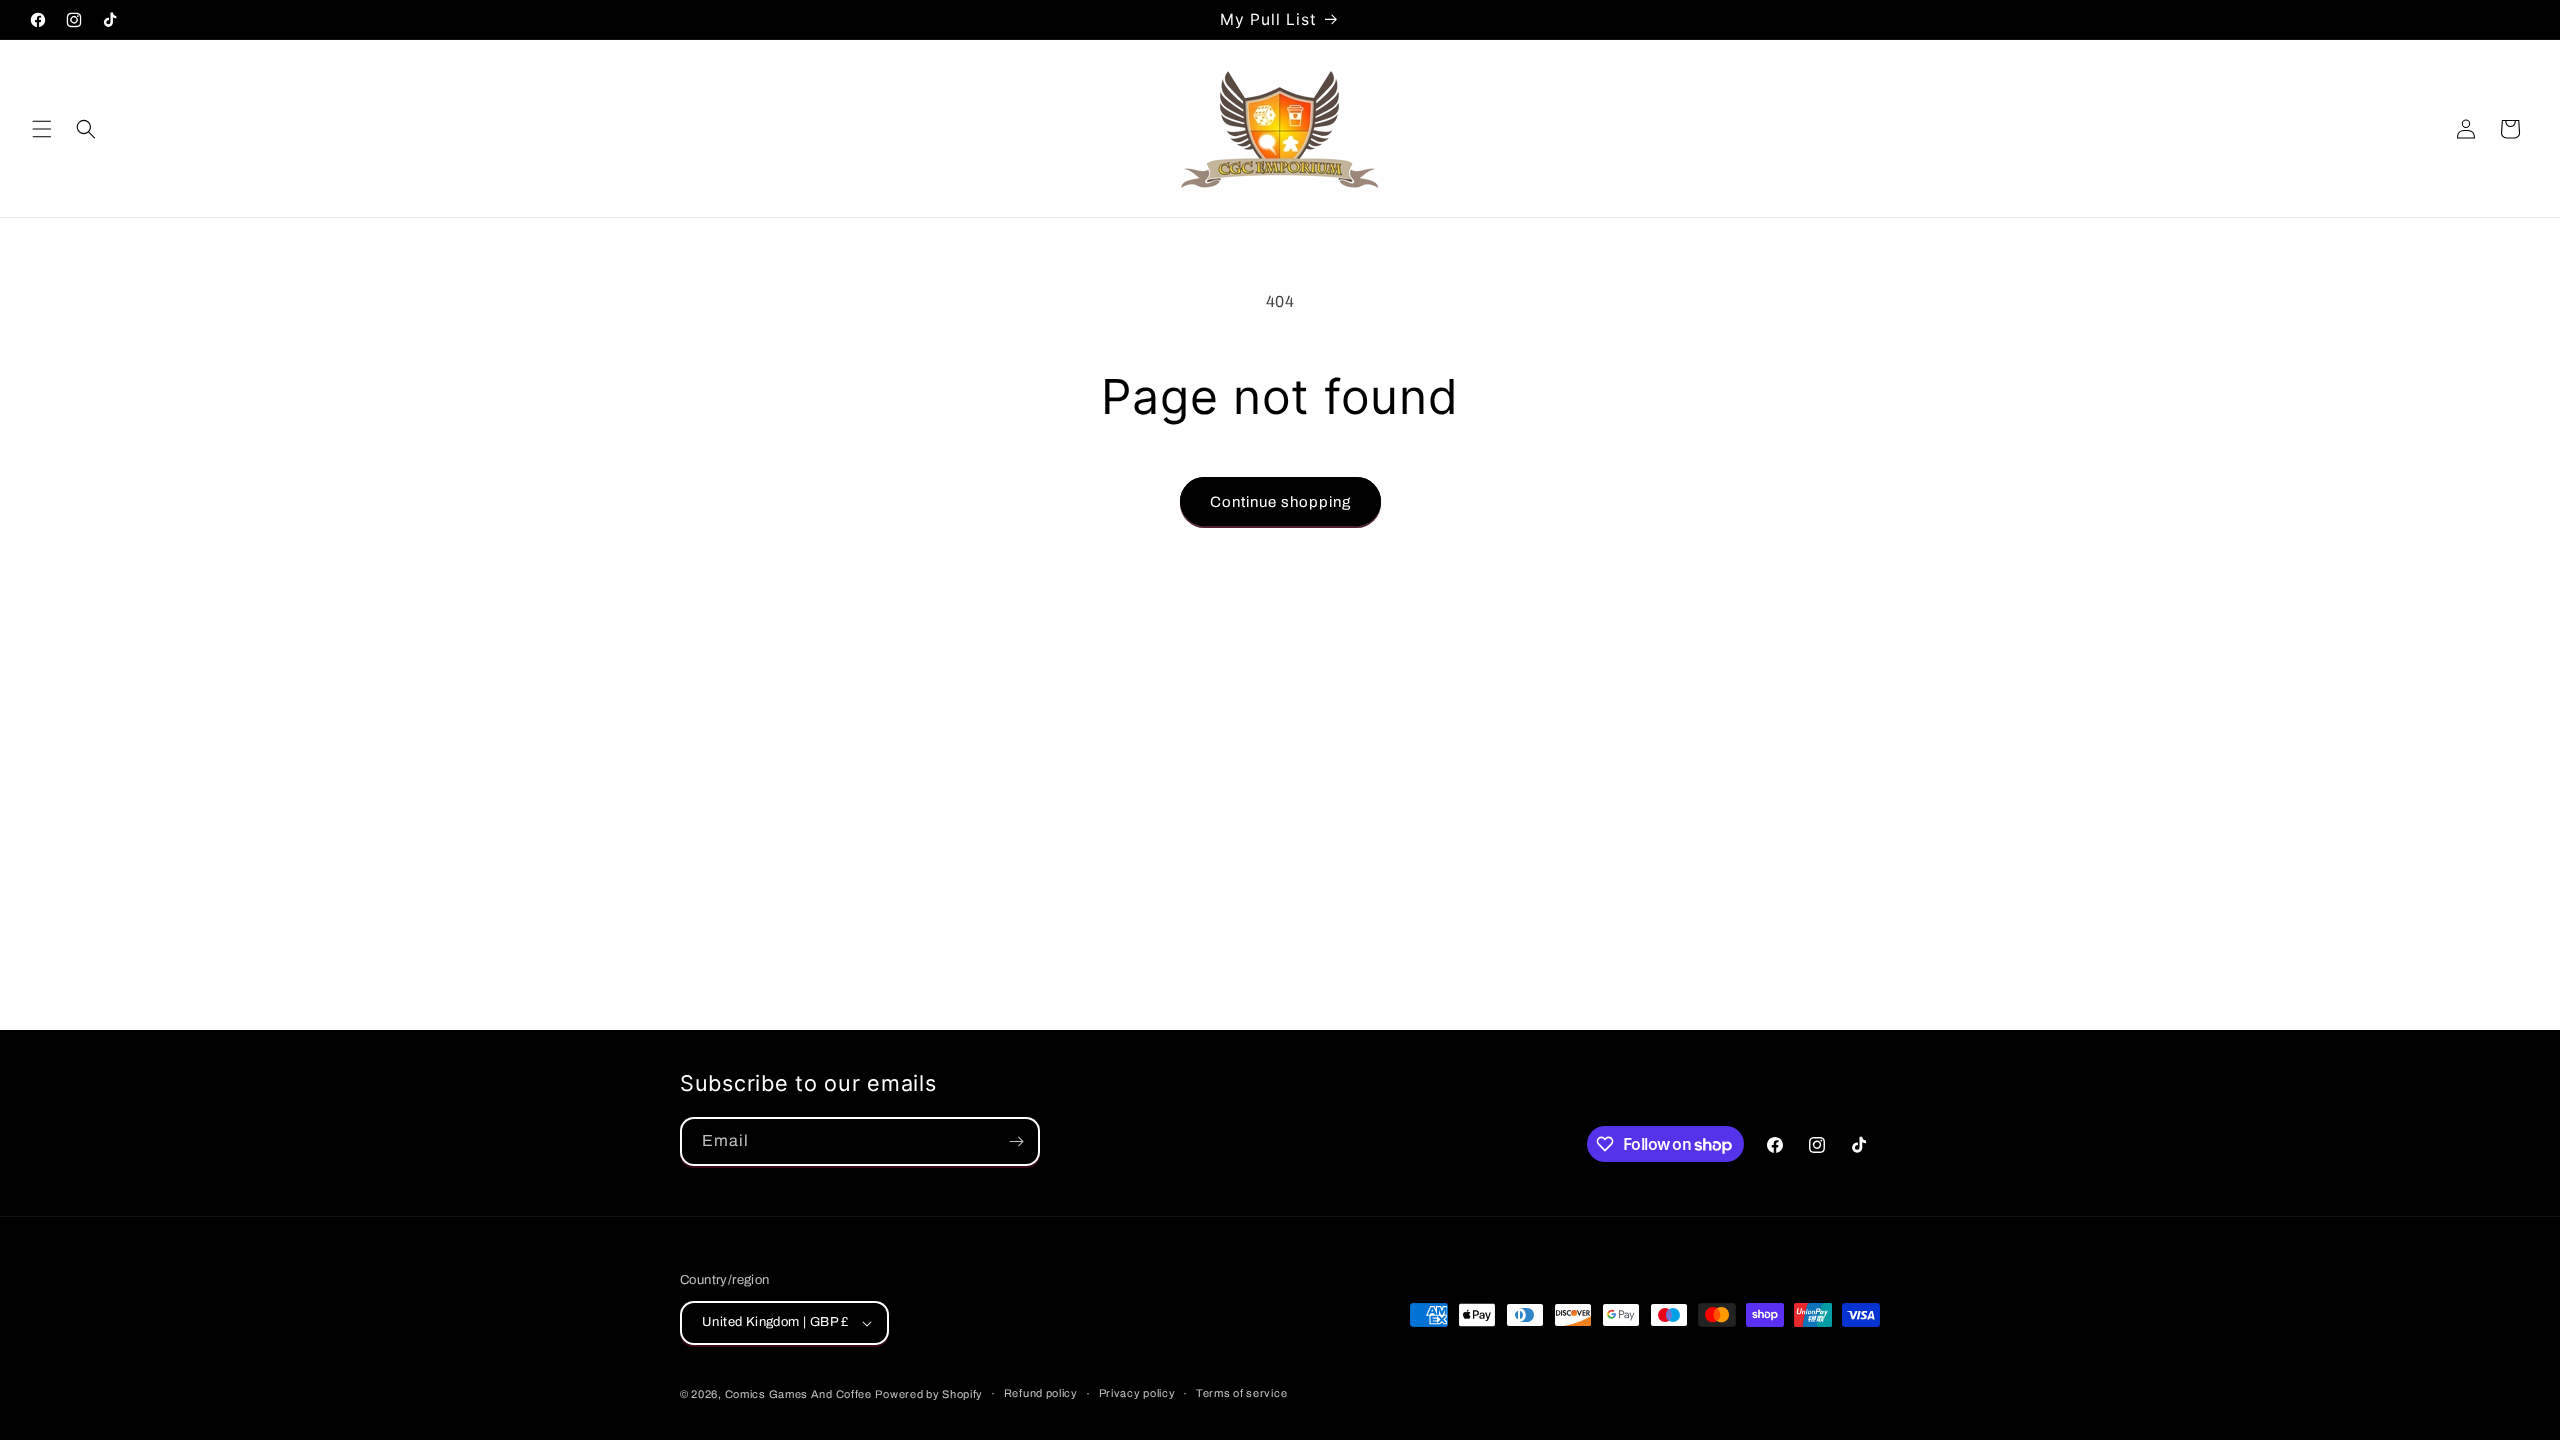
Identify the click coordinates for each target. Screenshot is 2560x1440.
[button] (42, 129)
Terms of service (1241, 1393)
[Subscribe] (1016, 1141)
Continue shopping (1280, 502)
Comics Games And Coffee (798, 1394)
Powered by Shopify (929, 1394)
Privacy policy (1137, 1393)
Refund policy (1041, 1393)
